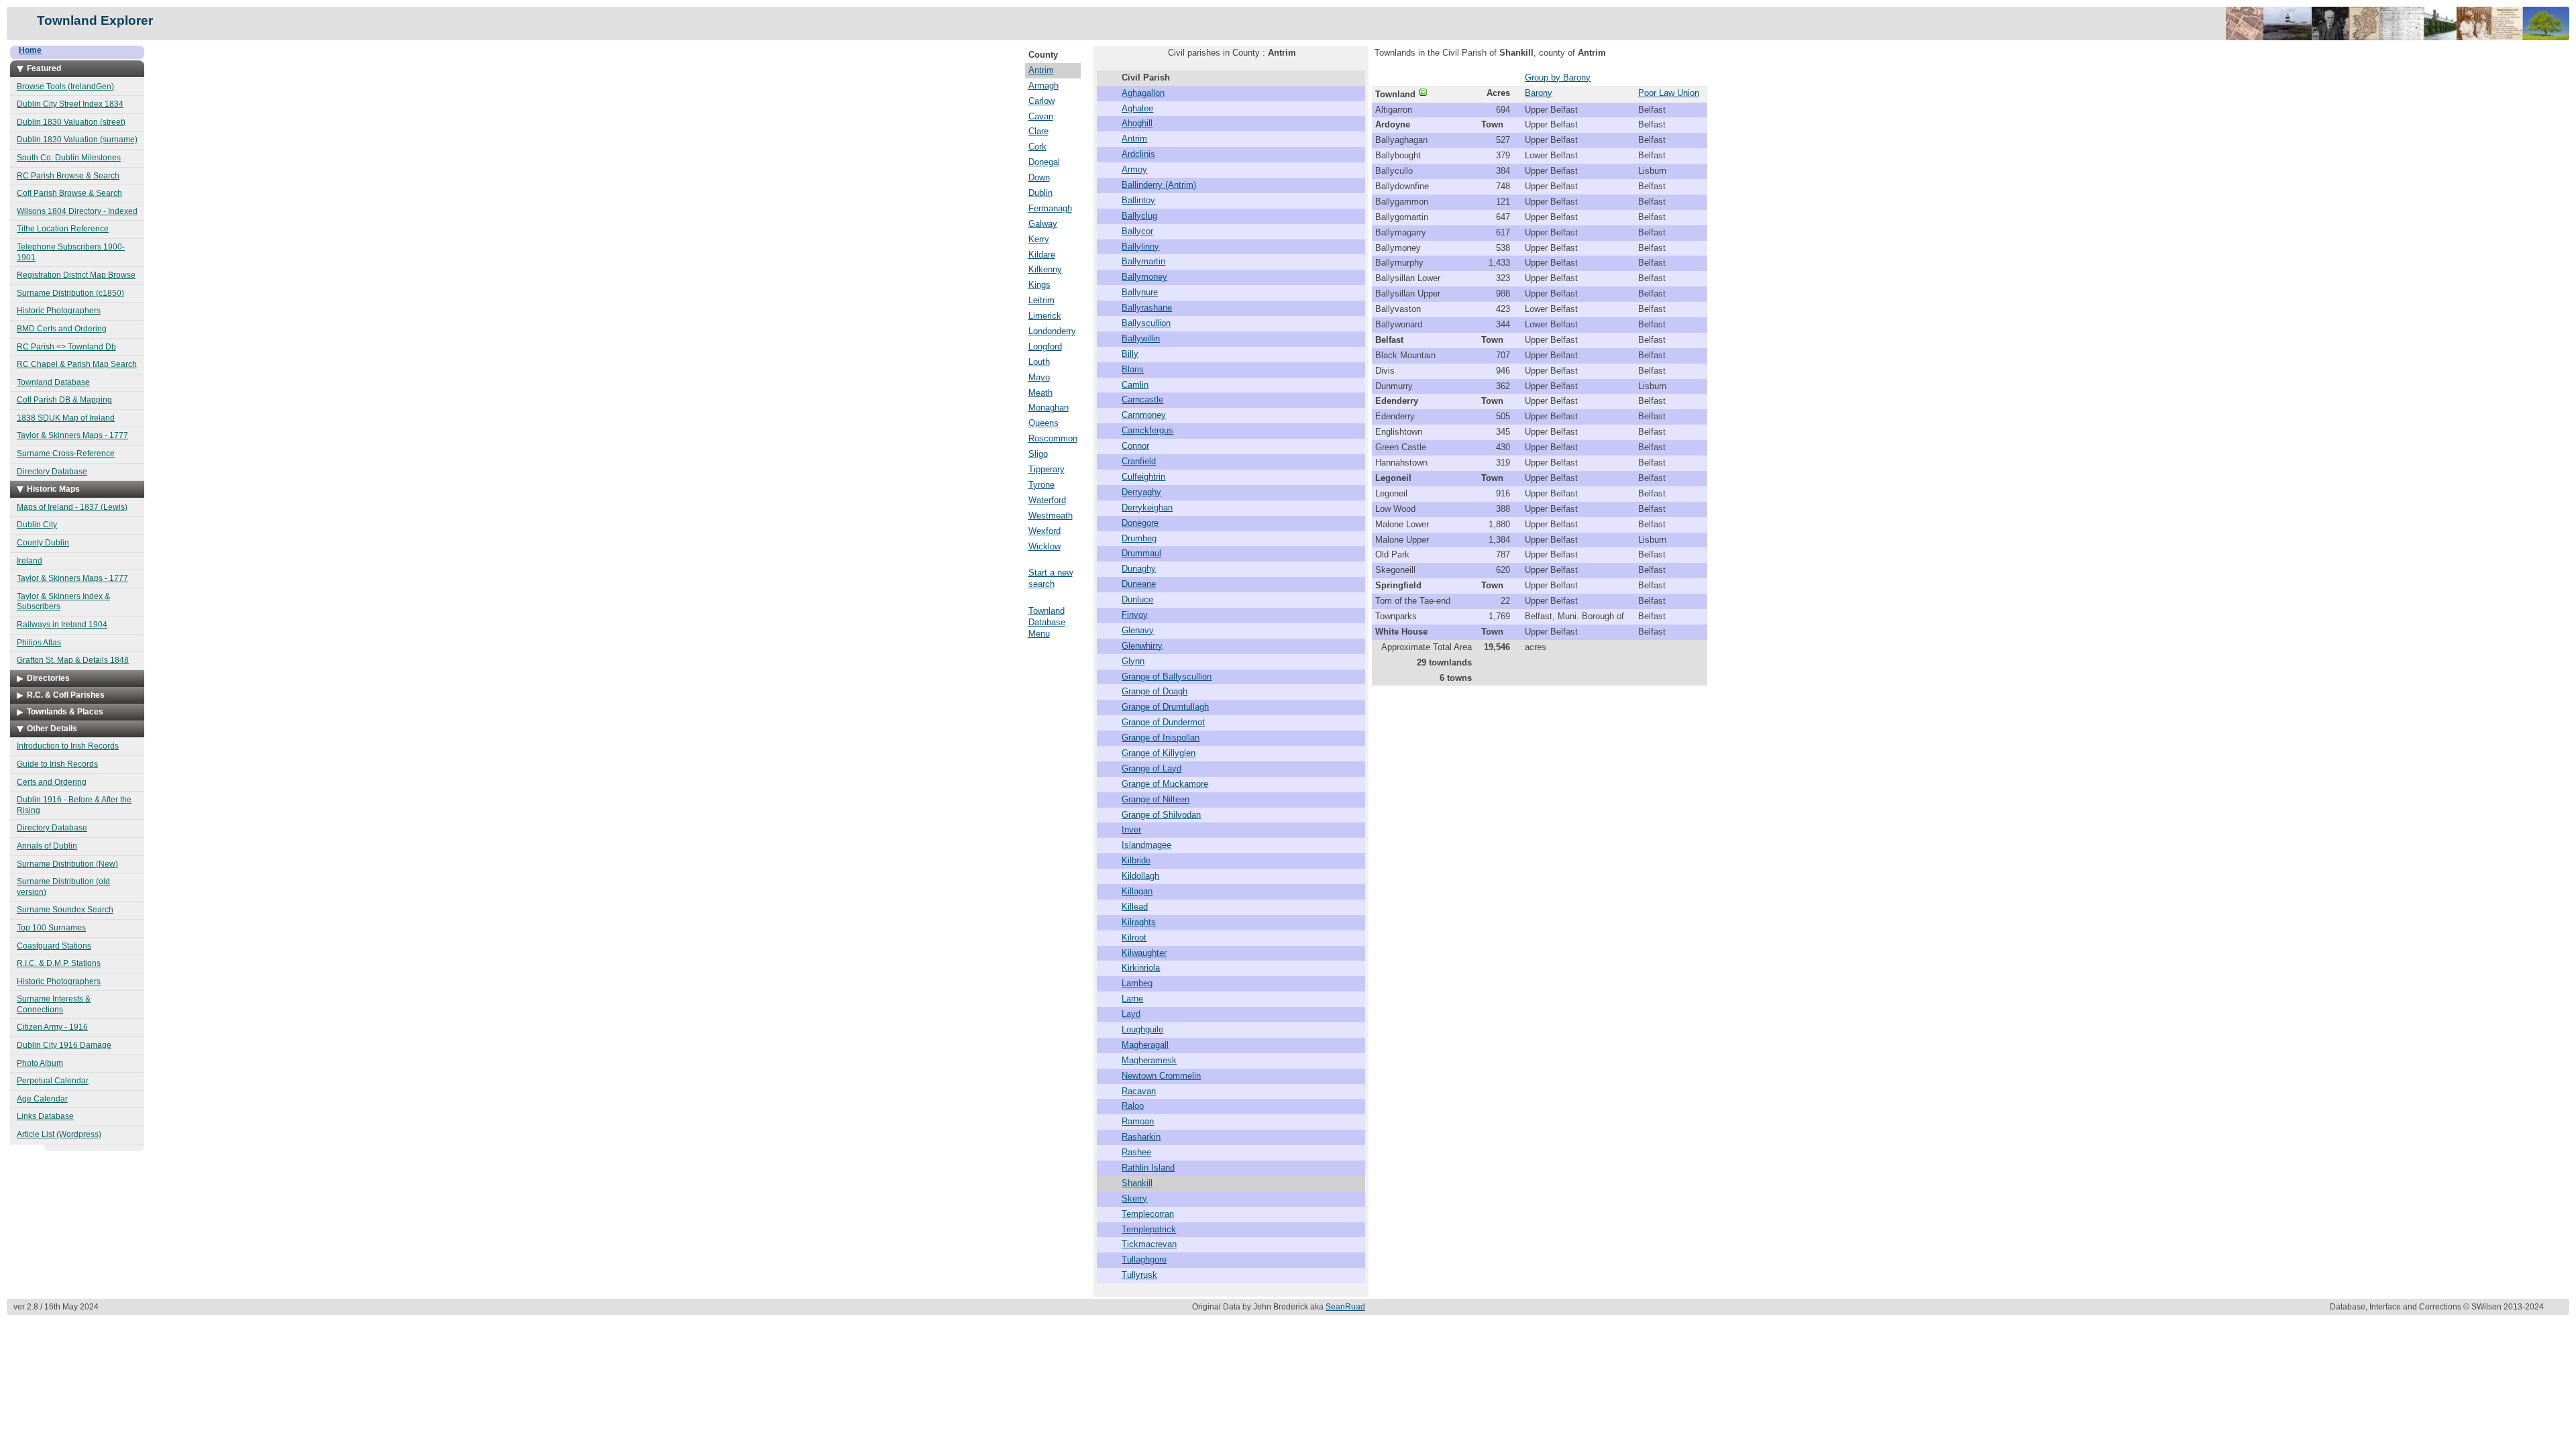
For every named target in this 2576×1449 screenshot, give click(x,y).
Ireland (30, 561)
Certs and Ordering (52, 782)
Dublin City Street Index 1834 (70, 104)
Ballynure (1140, 292)
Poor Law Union (1669, 93)
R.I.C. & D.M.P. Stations (59, 963)
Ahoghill (1137, 123)
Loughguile (1142, 1029)
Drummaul (1141, 553)
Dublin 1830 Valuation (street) (71, 122)
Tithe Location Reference (63, 229)
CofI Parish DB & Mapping (64, 400)
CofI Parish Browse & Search (69, 193)
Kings (1039, 285)
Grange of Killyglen (1159, 753)
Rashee (1136, 1152)
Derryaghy (1141, 492)
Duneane (1139, 584)
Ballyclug (1139, 216)
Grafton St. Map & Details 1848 (73, 660)
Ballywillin (1141, 338)
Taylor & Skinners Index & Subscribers (63, 602)
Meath (1040, 393)
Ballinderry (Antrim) (1159, 185)
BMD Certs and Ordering (62, 329)
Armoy (1134, 169)
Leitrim (1041, 300)
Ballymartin (1143, 261)
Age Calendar (42, 1099)
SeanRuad (1345, 1307)
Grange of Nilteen (1156, 799)
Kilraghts (1139, 922)
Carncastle (1142, 399)
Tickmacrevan (1149, 1244)
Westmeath (1051, 516)
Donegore (1140, 523)
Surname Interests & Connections (54, 1004)
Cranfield (1139, 461)
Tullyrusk (1139, 1275)
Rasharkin (1141, 1137)
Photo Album (40, 1063)
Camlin (1135, 385)
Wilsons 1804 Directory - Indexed (77, 211)
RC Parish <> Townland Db (66, 347)
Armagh (1043, 86)
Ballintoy (1138, 200)
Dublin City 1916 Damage (64, 1045)
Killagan (1137, 891)
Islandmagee (1146, 845)
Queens (1043, 423)
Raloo (1133, 1106)
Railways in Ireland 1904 (62, 625)
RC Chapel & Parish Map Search (77, 364)
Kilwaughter (1144, 953)
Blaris (1133, 369)
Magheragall (1145, 1045)
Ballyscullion (1146, 323)
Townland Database (53, 382)
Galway (1043, 224)
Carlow (1041, 101)
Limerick (1045, 316)
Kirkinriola (1141, 968)
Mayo (1039, 377)
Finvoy (1135, 615)
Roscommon (1053, 438)
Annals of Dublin (47, 846)
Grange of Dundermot (1163, 722)
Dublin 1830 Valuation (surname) (77, 140)
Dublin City (37, 525)
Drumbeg (1139, 538)
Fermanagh (1050, 208)
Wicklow (1044, 546)
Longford (1045, 346)
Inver (1131, 829)
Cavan (1041, 116)
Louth (1039, 362)
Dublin (1040, 193)
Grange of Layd (1151, 768)
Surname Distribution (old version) (63, 887)
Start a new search (1051, 578)
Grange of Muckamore (1165, 784)
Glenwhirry (1142, 646)
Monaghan (1049, 408)
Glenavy (1138, 630)
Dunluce (1137, 599)
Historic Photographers (59, 311)
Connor (1135, 446)
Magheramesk (1149, 1060)
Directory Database (52, 472)
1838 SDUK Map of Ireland (66, 418)
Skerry (1134, 1198)
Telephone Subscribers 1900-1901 (71, 252)
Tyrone (1041, 485)
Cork (1037, 147)
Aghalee (1137, 108)
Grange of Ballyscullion (1167, 677)
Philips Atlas (39, 643)
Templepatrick (1149, 1229)
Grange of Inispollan (1161, 738)
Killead (1135, 907)
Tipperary (1046, 469)
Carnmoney (1144, 415)
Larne (1132, 999)
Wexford (1044, 531)
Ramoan (1138, 1121)
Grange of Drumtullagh (1165, 707)
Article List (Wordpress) (59, 1134)
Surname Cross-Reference (66, 453)
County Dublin (43, 543)
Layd (1131, 1014)
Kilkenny (1045, 269)
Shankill (1137, 1183)
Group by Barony (1558, 77)
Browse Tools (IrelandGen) (65, 87)
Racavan (1139, 1091)
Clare (1038, 131)
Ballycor (1137, 231)
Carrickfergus (1147, 430)
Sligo (1038, 454)
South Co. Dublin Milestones (69, 158)
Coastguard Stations (54, 946)
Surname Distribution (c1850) (70, 293)
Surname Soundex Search (65, 910)
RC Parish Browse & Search (68, 176)
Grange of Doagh (1155, 691)
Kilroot (1134, 937)
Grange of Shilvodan (1161, 815)
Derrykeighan (1147, 507)
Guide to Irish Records (57, 764)
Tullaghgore (1144, 1259)
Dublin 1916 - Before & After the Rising (74, 805)
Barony (1539, 93)
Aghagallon (1143, 93)
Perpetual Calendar (53, 1081)
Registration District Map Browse (76, 275)
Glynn (1133, 661)
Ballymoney (1144, 277)
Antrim (1041, 70)
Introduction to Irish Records (68, 746)
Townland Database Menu (1047, 622)
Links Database (45, 1116)
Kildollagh (1140, 876)
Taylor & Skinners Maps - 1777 (72, 435)
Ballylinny (1140, 247)
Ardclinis (1138, 154)
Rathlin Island (1148, 1168)
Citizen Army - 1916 (52, 1027)
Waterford (1047, 500)
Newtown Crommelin (1161, 1076)
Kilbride (1136, 860)
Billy (1130, 354)
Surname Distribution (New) (67, 864)
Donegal (1044, 162)
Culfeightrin (1143, 477)
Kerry (1039, 239)
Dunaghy (1139, 569)
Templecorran (1148, 1214)
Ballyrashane (1147, 308)
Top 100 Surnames (51, 928)
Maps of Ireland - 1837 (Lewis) (72, 507)
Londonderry (1052, 331)
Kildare (1042, 255)
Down (1039, 177)
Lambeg (1137, 983)
